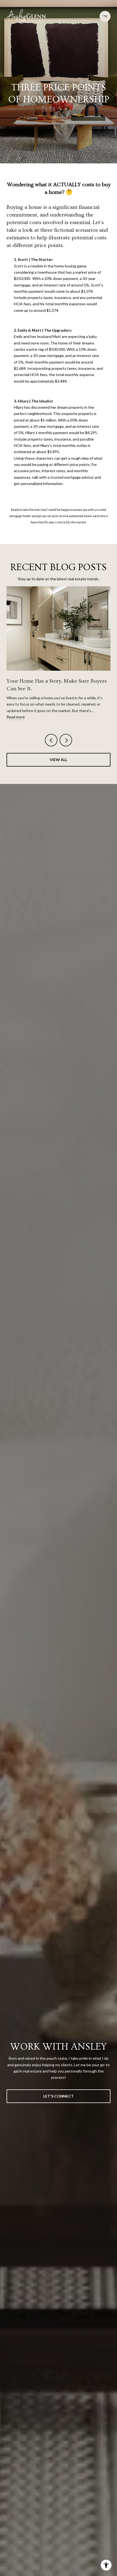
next (66, 740)
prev (51, 740)
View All (59, 760)
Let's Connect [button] (59, 2096)
